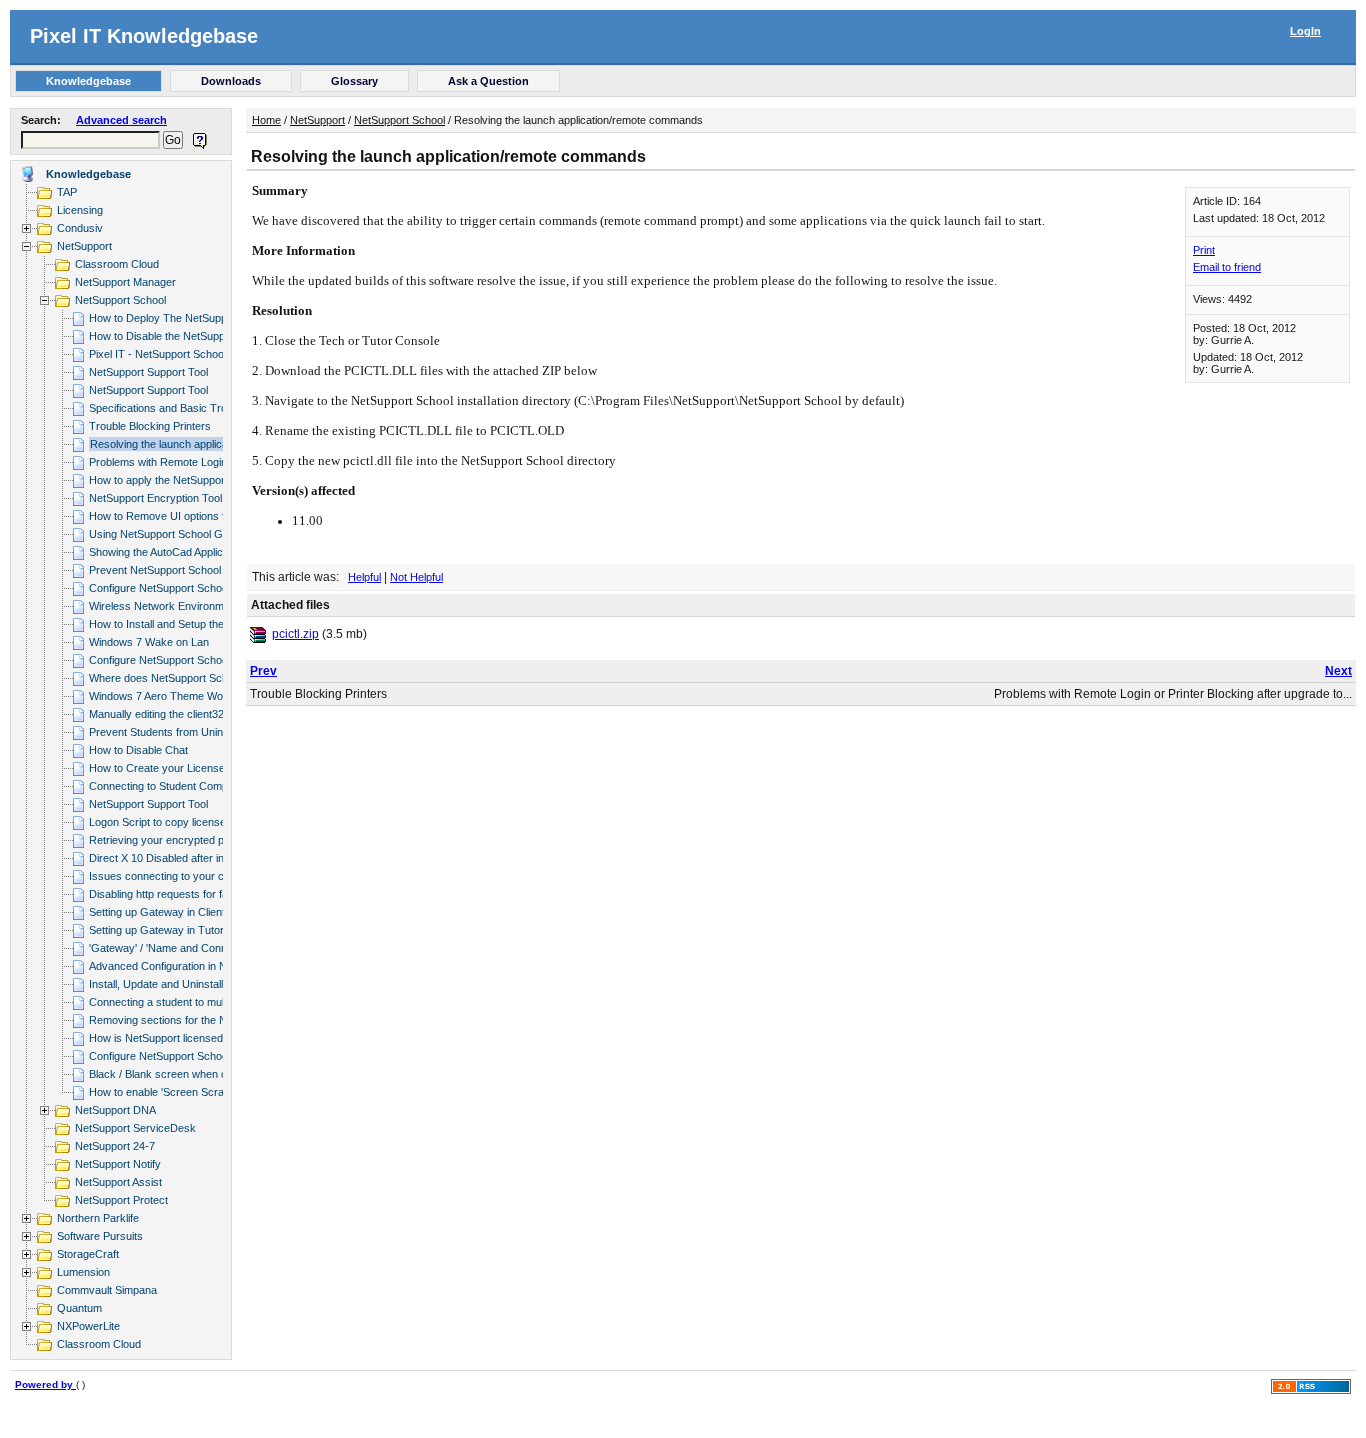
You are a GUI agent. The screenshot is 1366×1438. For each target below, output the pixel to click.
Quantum (79, 1308)
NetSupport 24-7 (115, 1146)
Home (266, 120)
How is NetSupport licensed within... (175, 1038)
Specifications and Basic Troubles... (175, 408)
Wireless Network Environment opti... (178, 606)
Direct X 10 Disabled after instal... (169, 858)
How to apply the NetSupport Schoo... (180, 480)
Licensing (80, 210)
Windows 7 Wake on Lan (149, 642)
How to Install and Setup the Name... (177, 624)
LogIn (1305, 31)
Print (1204, 250)
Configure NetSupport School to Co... (178, 588)
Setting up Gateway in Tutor (156, 930)
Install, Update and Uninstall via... (169, 984)
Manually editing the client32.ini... (167, 714)
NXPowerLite (88, 1326)
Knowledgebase (88, 81)
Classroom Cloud (117, 264)
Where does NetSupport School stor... (180, 678)
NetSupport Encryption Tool (155, 498)
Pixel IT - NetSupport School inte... (172, 354)
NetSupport (84, 246)
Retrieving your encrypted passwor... (178, 840)
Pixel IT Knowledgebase (144, 36)
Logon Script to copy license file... (170, 822)
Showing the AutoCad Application (167, 552)
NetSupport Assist (118, 1182)
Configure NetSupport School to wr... (177, 1056)
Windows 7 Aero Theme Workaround (178, 696)
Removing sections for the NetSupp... (179, 1020)
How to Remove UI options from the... (180, 516)
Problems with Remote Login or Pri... (177, 462)
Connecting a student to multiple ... (172, 1002)
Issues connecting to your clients (169, 876)
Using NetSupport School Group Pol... (180, 534)
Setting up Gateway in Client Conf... (174, 912)
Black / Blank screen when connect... (179, 1074)
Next (1338, 671)
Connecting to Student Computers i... (178, 786)
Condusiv (80, 228)
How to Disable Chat (138, 750)
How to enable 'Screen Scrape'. (165, 1092)
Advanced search (121, 120)
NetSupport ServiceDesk (135, 1128)
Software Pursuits (100, 1236)
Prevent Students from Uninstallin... (174, 732)
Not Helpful (416, 577)
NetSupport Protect (121, 1200)
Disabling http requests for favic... (170, 894)
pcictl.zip (295, 634)
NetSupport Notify (118, 1164)
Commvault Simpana (107, 1290)
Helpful (364, 577)
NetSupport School (120, 300)
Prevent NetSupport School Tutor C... (179, 570)
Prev (263, 671)
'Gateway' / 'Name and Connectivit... (176, 948)
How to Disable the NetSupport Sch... (179, 336)
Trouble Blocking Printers (150, 426)
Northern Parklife (98, 1218)
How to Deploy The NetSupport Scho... (183, 318)
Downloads (231, 81)
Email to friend (1227, 267)
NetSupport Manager (125, 282)
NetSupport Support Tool (148, 372)
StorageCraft (88, 1254)
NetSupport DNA (115, 1110)
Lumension (83, 1272)
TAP (67, 192)
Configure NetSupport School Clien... (177, 660)
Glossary (354, 81)
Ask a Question (488, 81)
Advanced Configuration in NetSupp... (179, 966)
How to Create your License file (165, 768)
